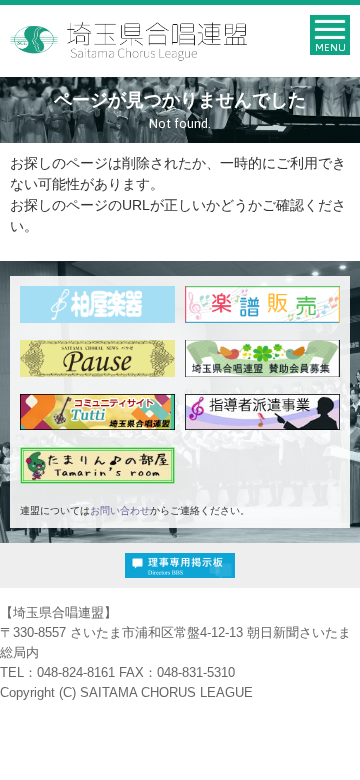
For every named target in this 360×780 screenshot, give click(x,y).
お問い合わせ (120, 510)
